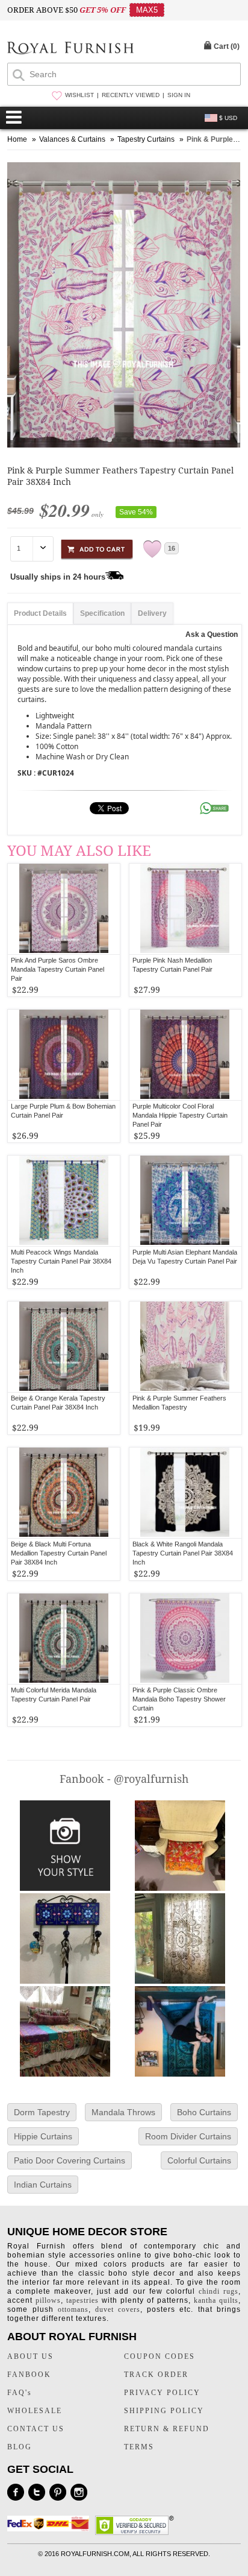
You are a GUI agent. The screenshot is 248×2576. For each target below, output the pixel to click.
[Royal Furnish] (70, 49)
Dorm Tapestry (42, 2112)
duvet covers (118, 2309)
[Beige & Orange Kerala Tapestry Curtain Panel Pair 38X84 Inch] (64, 1347)
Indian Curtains (43, 2185)
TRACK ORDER (156, 2375)
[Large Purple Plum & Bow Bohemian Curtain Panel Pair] (64, 1055)
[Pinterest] (58, 2492)
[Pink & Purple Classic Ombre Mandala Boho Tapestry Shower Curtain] (185, 1639)
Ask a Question (212, 635)
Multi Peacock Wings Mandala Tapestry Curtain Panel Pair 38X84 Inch (61, 1261)
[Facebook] (16, 2492)
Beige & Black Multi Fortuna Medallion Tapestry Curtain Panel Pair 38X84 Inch (59, 1553)
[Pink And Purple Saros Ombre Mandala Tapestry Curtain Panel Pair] (64, 909)
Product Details (40, 613)
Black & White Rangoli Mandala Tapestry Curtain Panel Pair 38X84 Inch (183, 1553)
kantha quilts (216, 2300)
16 (172, 548)
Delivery (152, 613)
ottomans (73, 2309)
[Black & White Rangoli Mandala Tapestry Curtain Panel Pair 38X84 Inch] (185, 1493)
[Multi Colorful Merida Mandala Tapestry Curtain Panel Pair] (64, 1639)
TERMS (139, 2447)
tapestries (82, 2300)
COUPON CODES (160, 2356)
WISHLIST (79, 95)
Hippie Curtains (43, 2136)
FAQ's (20, 2393)
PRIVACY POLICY (162, 2393)
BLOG (20, 2447)
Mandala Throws (123, 2112)
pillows (48, 2300)
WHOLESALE (35, 2411)
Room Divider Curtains (188, 2136)
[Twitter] (37, 2492)
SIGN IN (179, 95)
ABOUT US (30, 2356)
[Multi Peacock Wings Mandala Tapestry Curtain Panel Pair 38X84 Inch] (64, 1201)
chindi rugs (219, 2291)
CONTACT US (36, 2429)
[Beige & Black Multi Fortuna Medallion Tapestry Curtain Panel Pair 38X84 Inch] (64, 1493)
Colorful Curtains (199, 2160)
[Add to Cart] (97, 547)
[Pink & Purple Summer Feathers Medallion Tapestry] (185, 1347)
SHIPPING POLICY (164, 2411)
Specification (102, 613)
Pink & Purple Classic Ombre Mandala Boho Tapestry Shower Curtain (179, 1699)
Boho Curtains (204, 2112)
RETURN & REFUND (167, 2429)
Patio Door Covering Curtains (70, 2160)
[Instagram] (79, 2492)
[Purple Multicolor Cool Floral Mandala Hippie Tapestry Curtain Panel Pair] (185, 1055)
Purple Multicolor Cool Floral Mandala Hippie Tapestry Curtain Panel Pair (180, 1115)
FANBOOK (29, 2375)
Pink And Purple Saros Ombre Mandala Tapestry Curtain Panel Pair (57, 969)
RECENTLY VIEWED (131, 95)
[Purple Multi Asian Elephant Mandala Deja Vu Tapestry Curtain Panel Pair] (185, 1201)
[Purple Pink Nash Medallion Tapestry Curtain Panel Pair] (185, 909)
